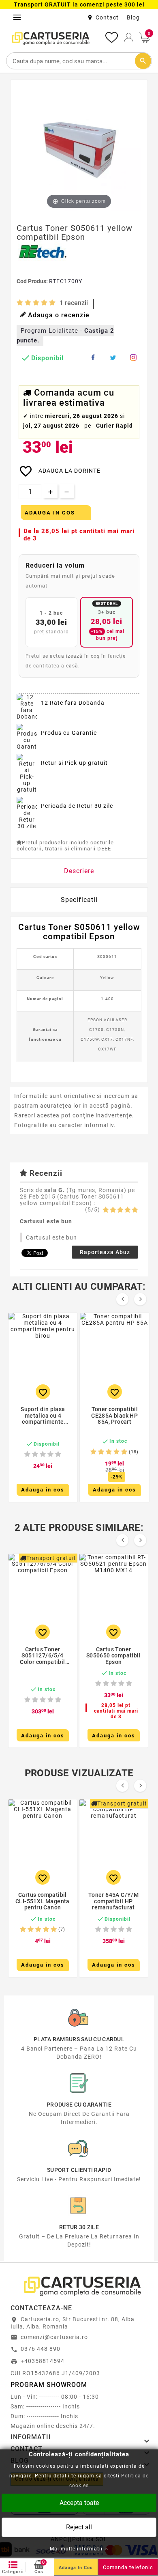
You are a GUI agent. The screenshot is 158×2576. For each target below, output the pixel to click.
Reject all (79, 2527)
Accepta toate (79, 2502)
